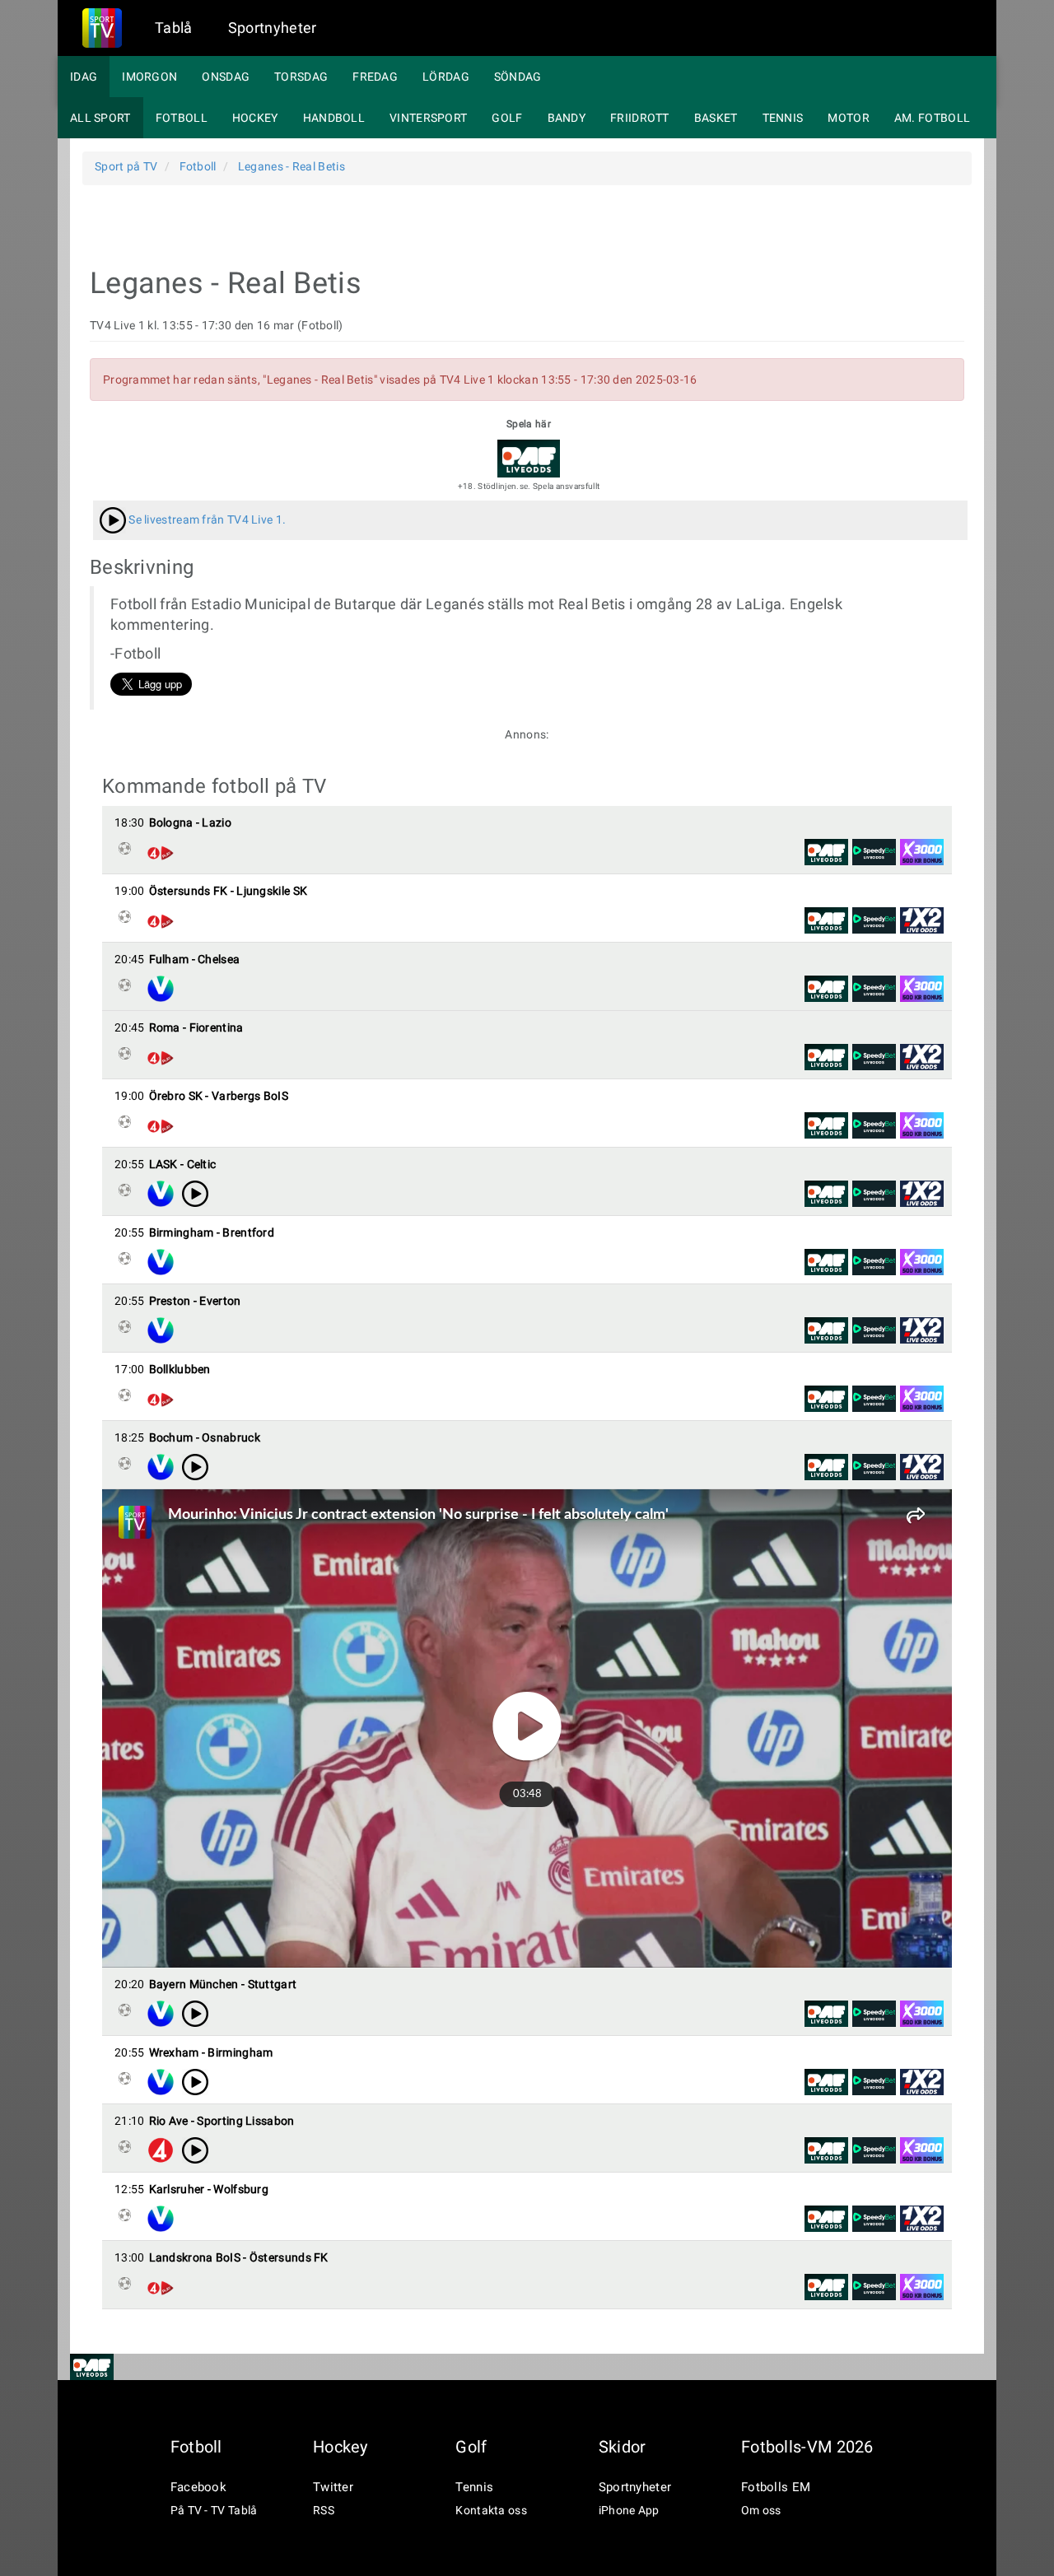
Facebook (198, 2487)
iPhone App (629, 2510)
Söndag (518, 77)
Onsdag (226, 77)
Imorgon (149, 77)
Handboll (334, 118)
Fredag (375, 77)
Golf (507, 118)
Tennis (783, 118)
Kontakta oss (491, 2510)
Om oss (761, 2510)
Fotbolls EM (776, 2487)
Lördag (446, 77)
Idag (84, 77)
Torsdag (301, 77)
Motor (849, 118)
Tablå (174, 28)
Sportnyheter (273, 28)
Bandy (567, 118)
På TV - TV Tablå (214, 2510)
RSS (324, 2510)
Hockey (255, 118)
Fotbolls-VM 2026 (807, 2447)
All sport (100, 118)
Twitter (333, 2487)
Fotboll (182, 118)
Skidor (623, 2447)
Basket (716, 118)
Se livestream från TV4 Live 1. (206, 519)
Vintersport (428, 118)
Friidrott (640, 118)
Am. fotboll (932, 118)
